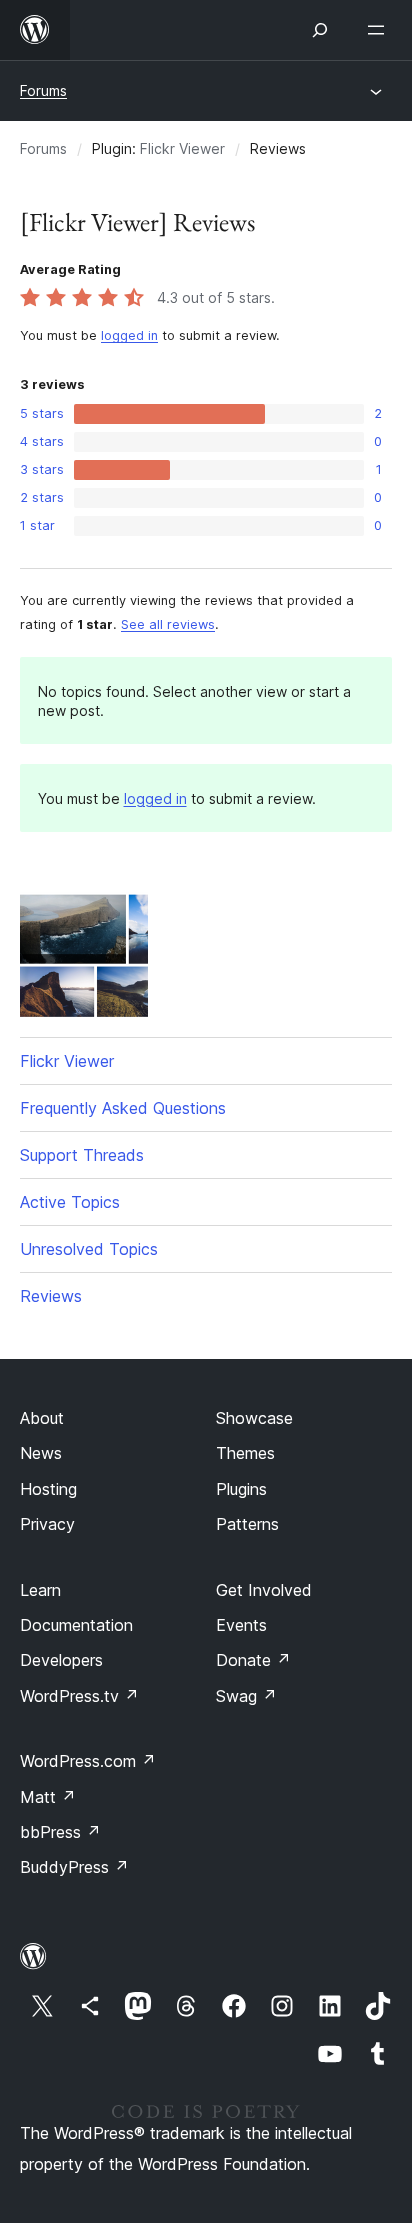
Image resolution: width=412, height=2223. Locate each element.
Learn (40, 1590)
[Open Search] (320, 30)
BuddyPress (74, 1867)
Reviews (51, 1296)
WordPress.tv (79, 1696)
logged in (129, 335)
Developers (61, 1660)
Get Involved (264, 1590)
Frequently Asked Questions (123, 1108)
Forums (43, 90)
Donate (253, 1660)
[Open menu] (380, 30)
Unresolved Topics (89, 1249)
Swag (246, 1696)
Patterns (247, 1524)
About (42, 1418)
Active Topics (70, 1202)
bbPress (60, 1832)
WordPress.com (88, 1761)
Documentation (76, 1625)
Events (241, 1625)
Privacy (47, 1524)
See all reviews (168, 624)
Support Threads (82, 1155)
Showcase (254, 1418)
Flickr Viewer (182, 148)
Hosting (48, 1489)
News (41, 1453)
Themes (245, 1453)
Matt (48, 1797)
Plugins (241, 1489)
